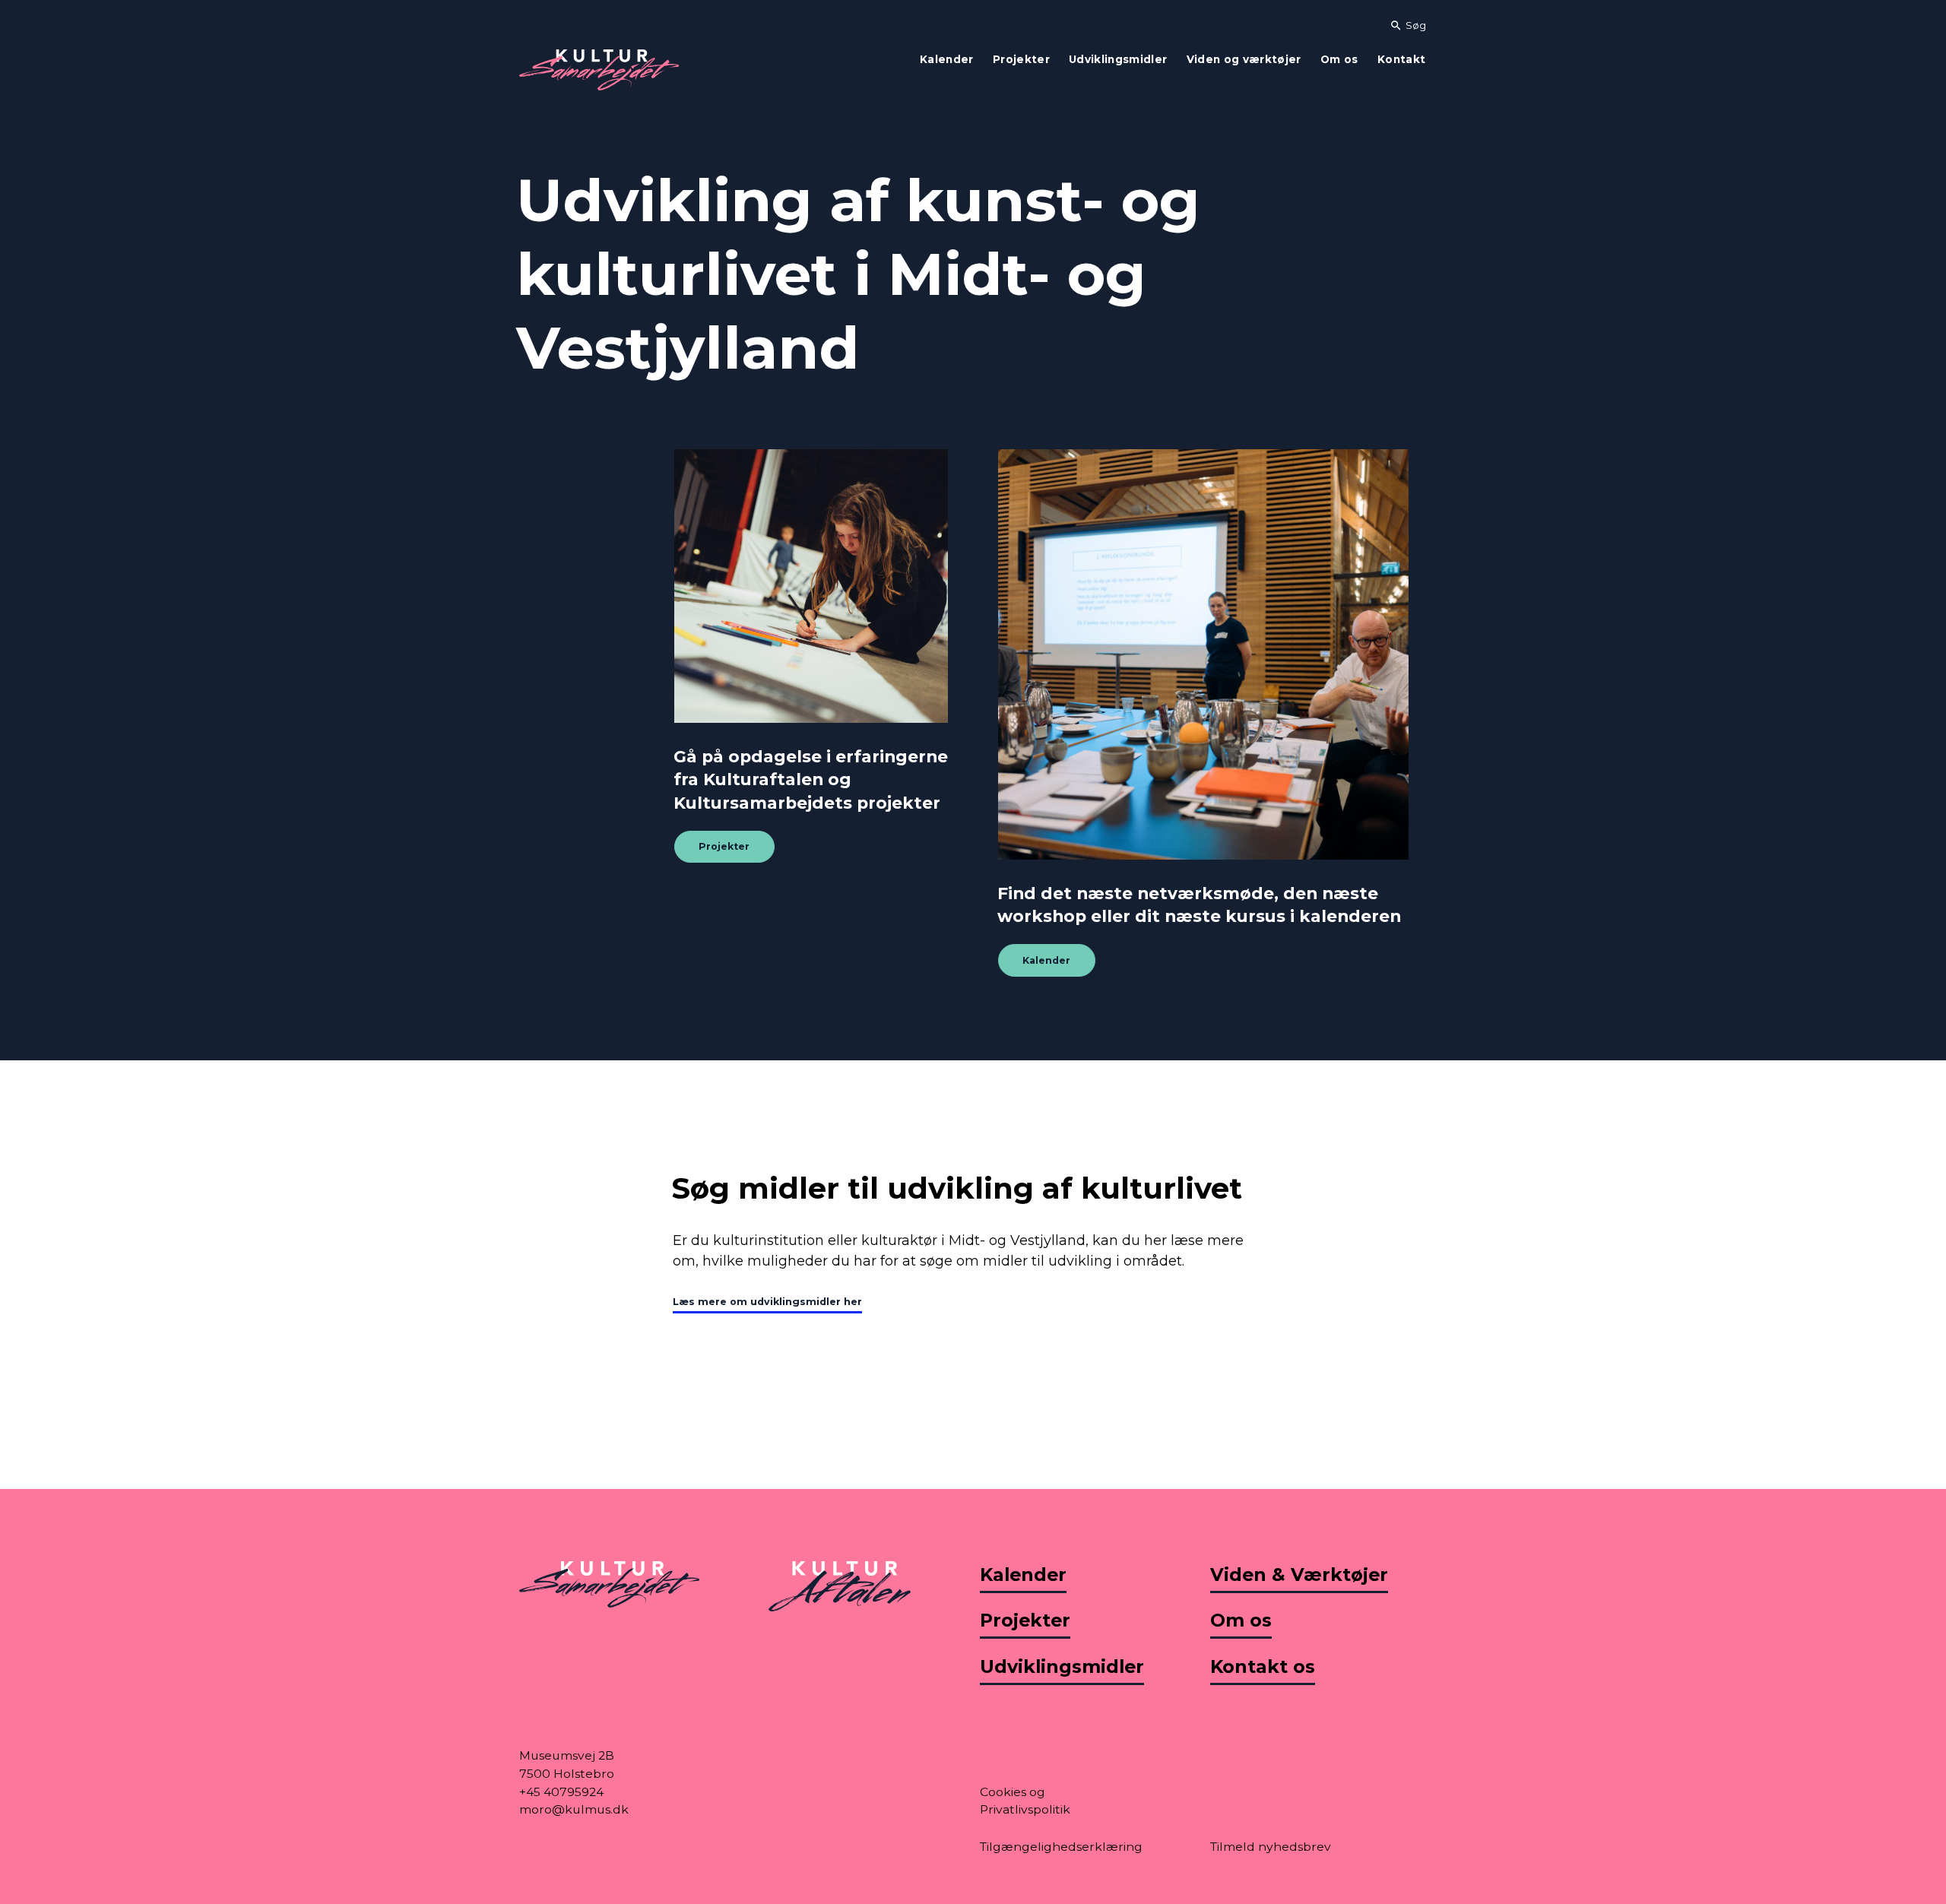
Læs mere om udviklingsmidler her (767, 1302)
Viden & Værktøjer (1299, 1575)
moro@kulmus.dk (574, 1809)
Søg (1408, 25)
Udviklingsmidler (1062, 1666)
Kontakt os (1263, 1666)
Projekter (724, 847)
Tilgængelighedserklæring (1061, 1847)
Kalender (1046, 960)
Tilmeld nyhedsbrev (1271, 1847)
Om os (1241, 1620)
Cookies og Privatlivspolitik (1025, 1801)
